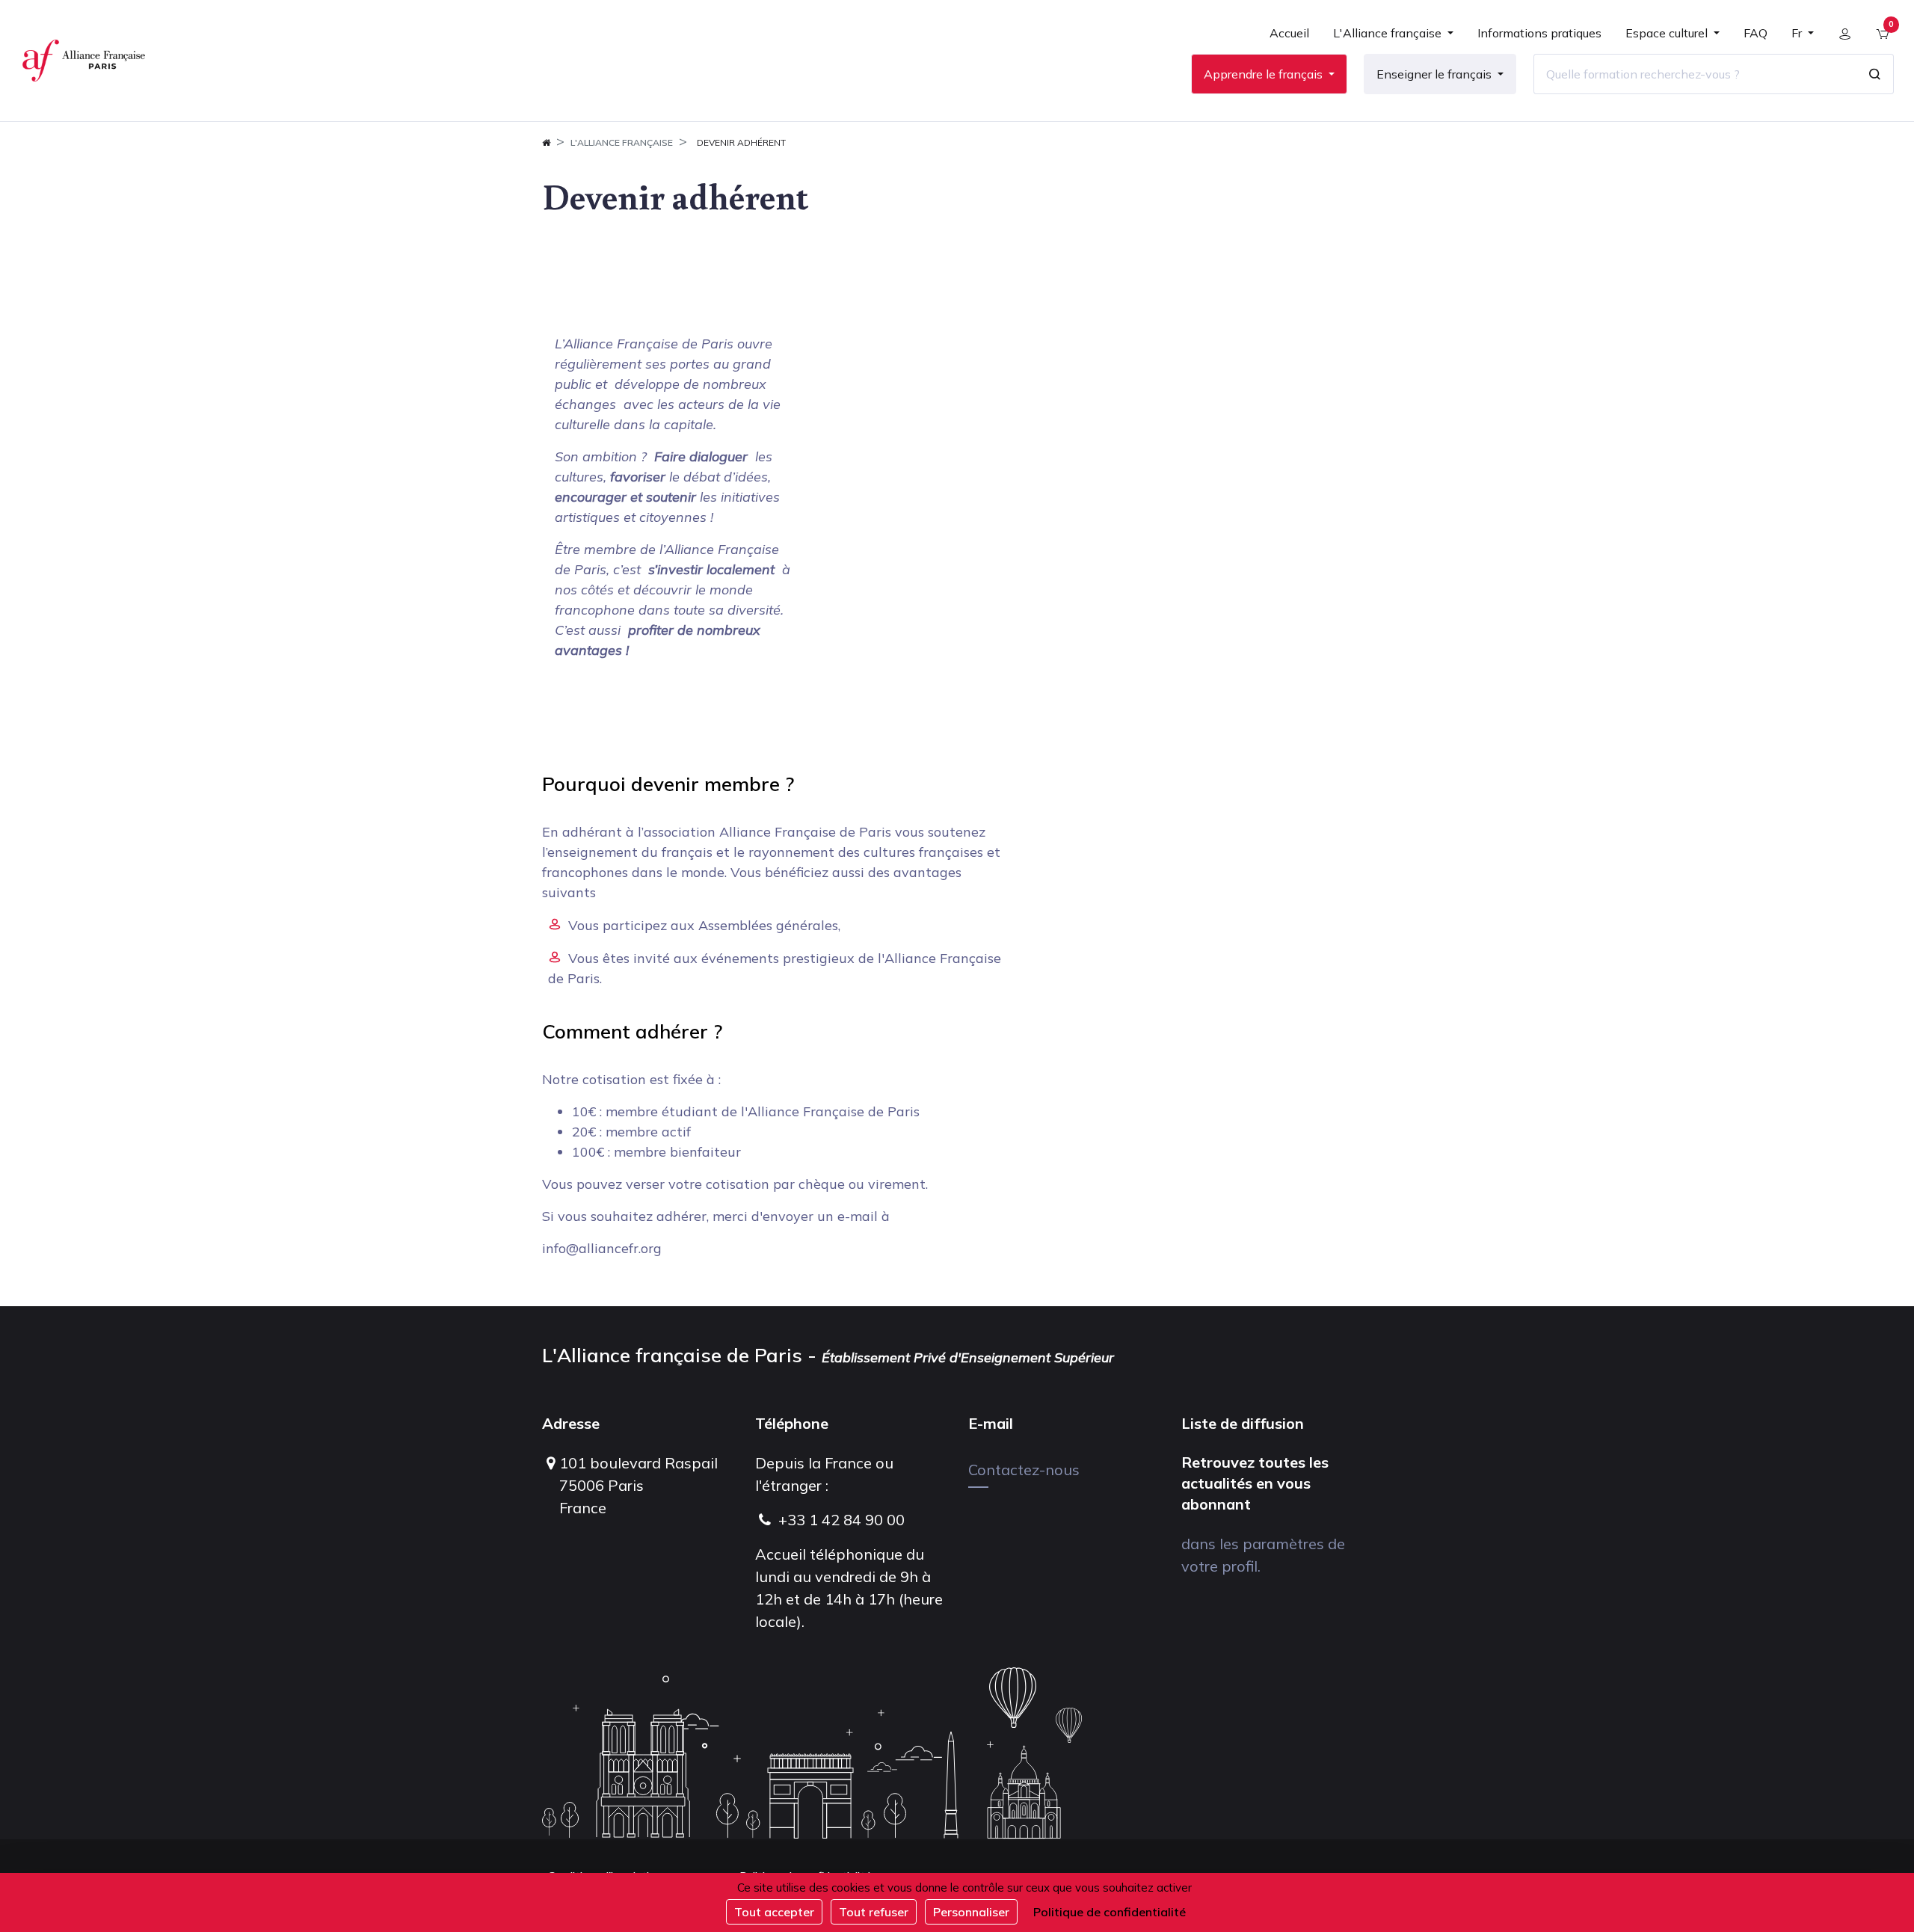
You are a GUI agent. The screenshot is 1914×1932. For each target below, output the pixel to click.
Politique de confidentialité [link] (1110, 1912)
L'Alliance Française (622, 142)
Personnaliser (971, 1912)
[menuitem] (1289, 39)
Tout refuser (874, 1912)
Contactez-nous (1024, 1470)
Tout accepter (774, 1912)
